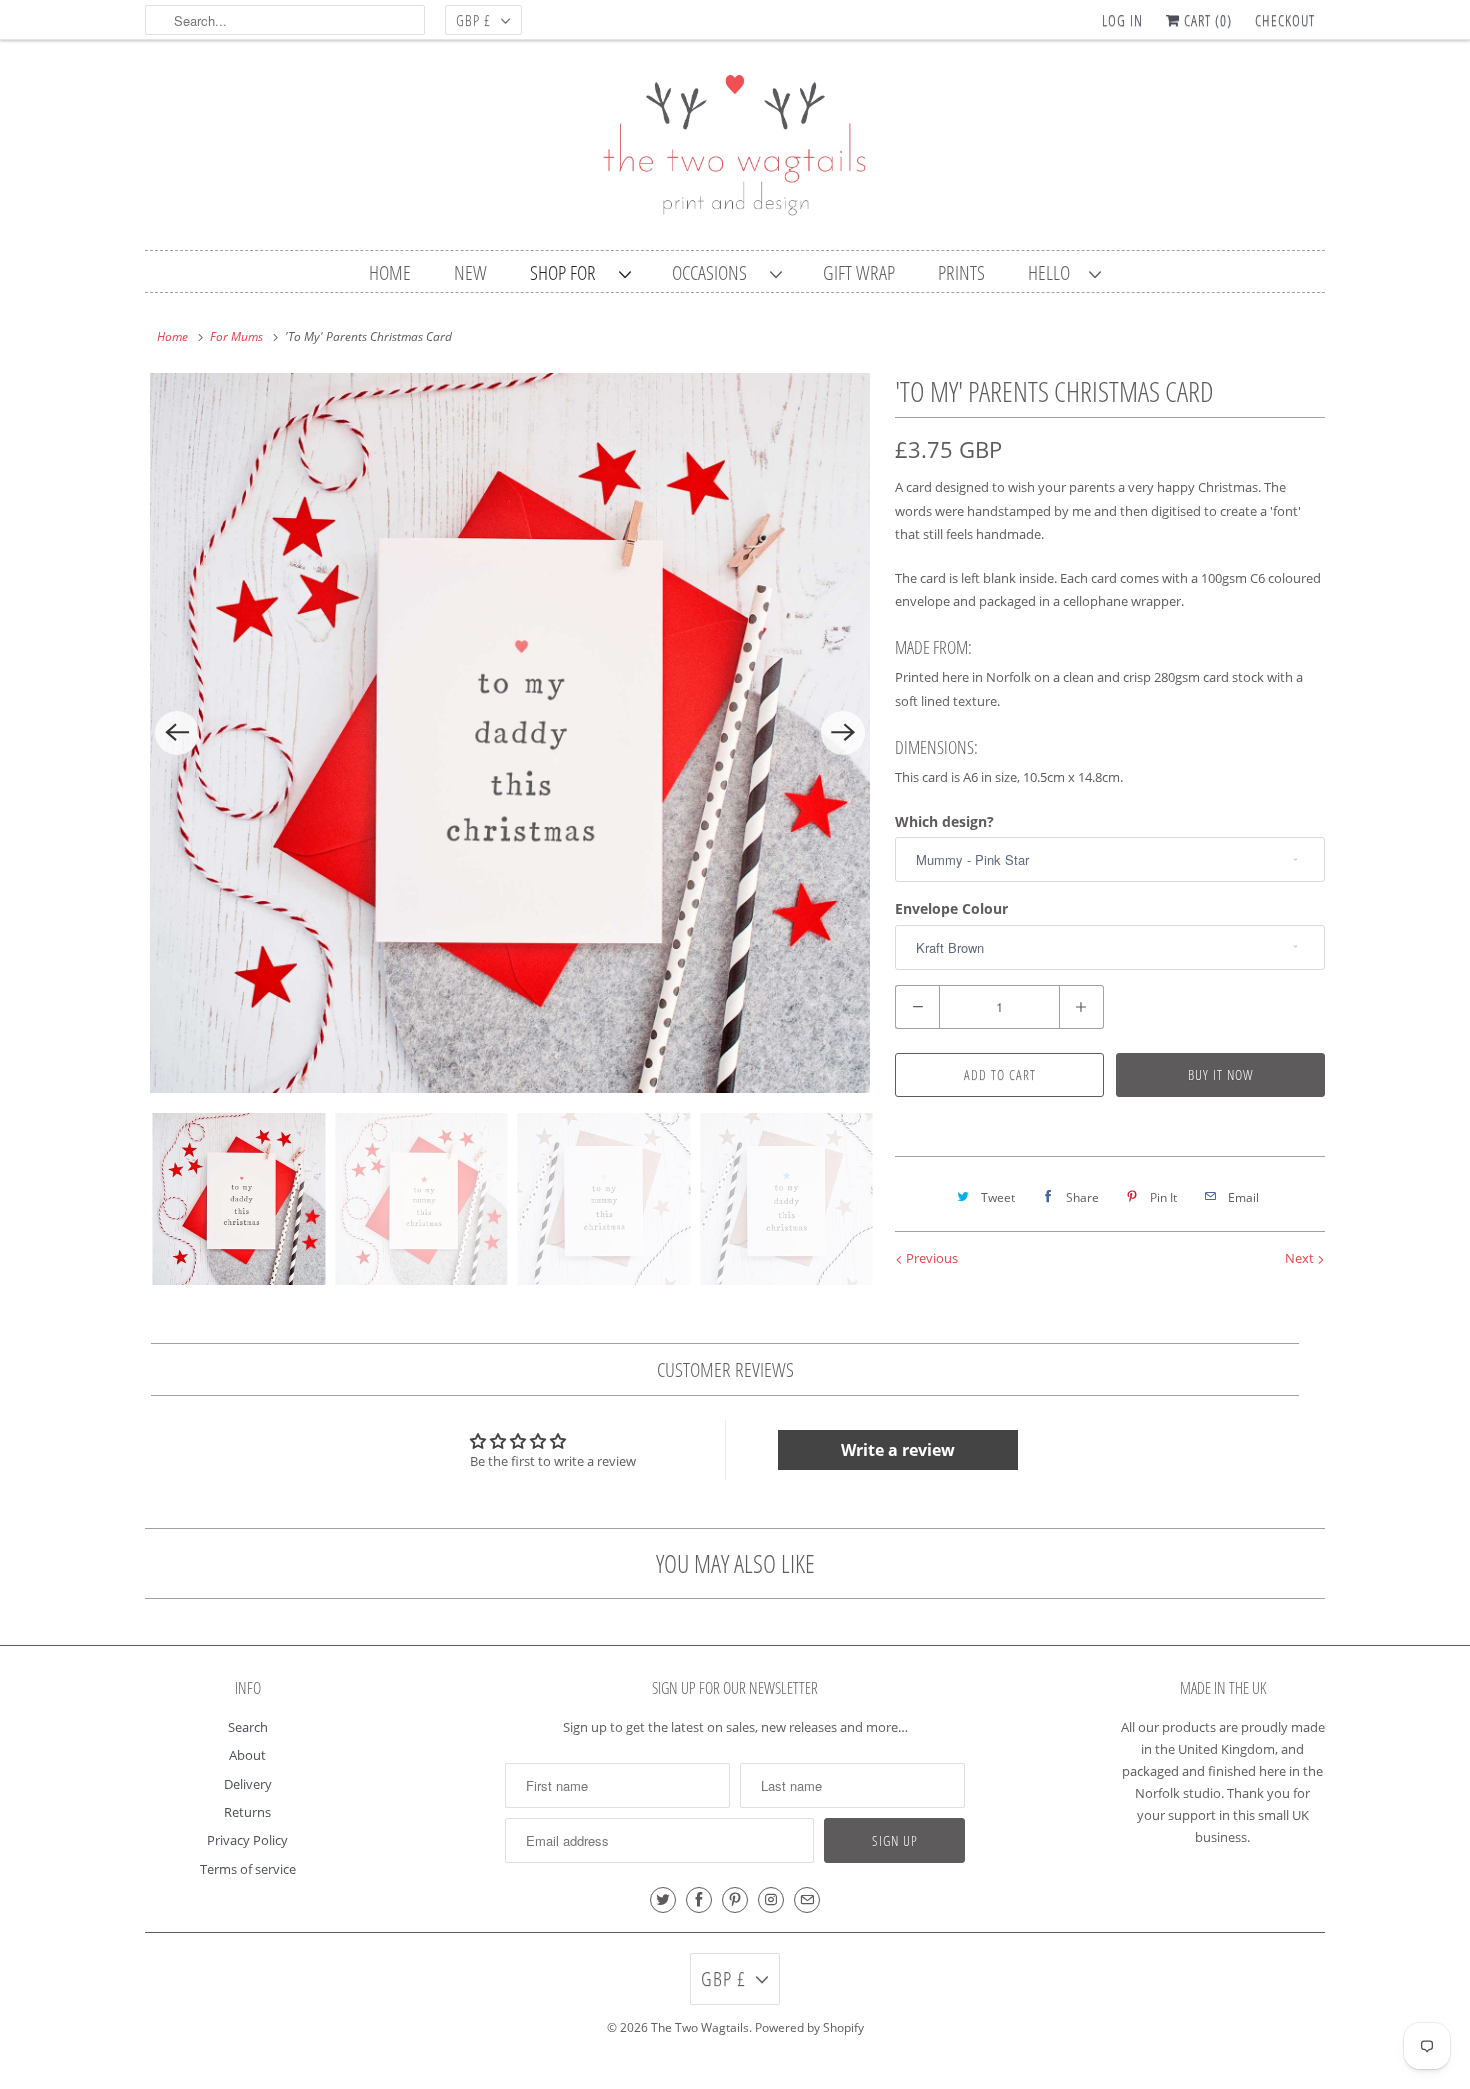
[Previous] (177, 733)
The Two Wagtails (700, 2027)
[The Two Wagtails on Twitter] (663, 1900)
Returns (247, 1812)
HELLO (1053, 272)
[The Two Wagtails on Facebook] (699, 1900)
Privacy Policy (247, 1840)
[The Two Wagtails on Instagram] (771, 1900)
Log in (1122, 20)
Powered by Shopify (809, 2027)
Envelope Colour (951, 908)
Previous (930, 1258)
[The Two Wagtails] (735, 150)
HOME (390, 272)
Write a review (898, 1450)
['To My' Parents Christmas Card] (510, 733)
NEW (470, 272)
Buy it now (1221, 1074)
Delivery (248, 1784)
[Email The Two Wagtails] (807, 1900)
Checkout (1285, 20)
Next (1301, 1258)
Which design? (944, 821)
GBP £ (473, 20)
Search (248, 1727)
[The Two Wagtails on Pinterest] (735, 1900)
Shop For (569, 272)
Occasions (716, 272)
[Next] (843, 733)
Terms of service (248, 1869)
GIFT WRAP (859, 272)
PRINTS (961, 272)
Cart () (1206, 20)
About (247, 1755)
